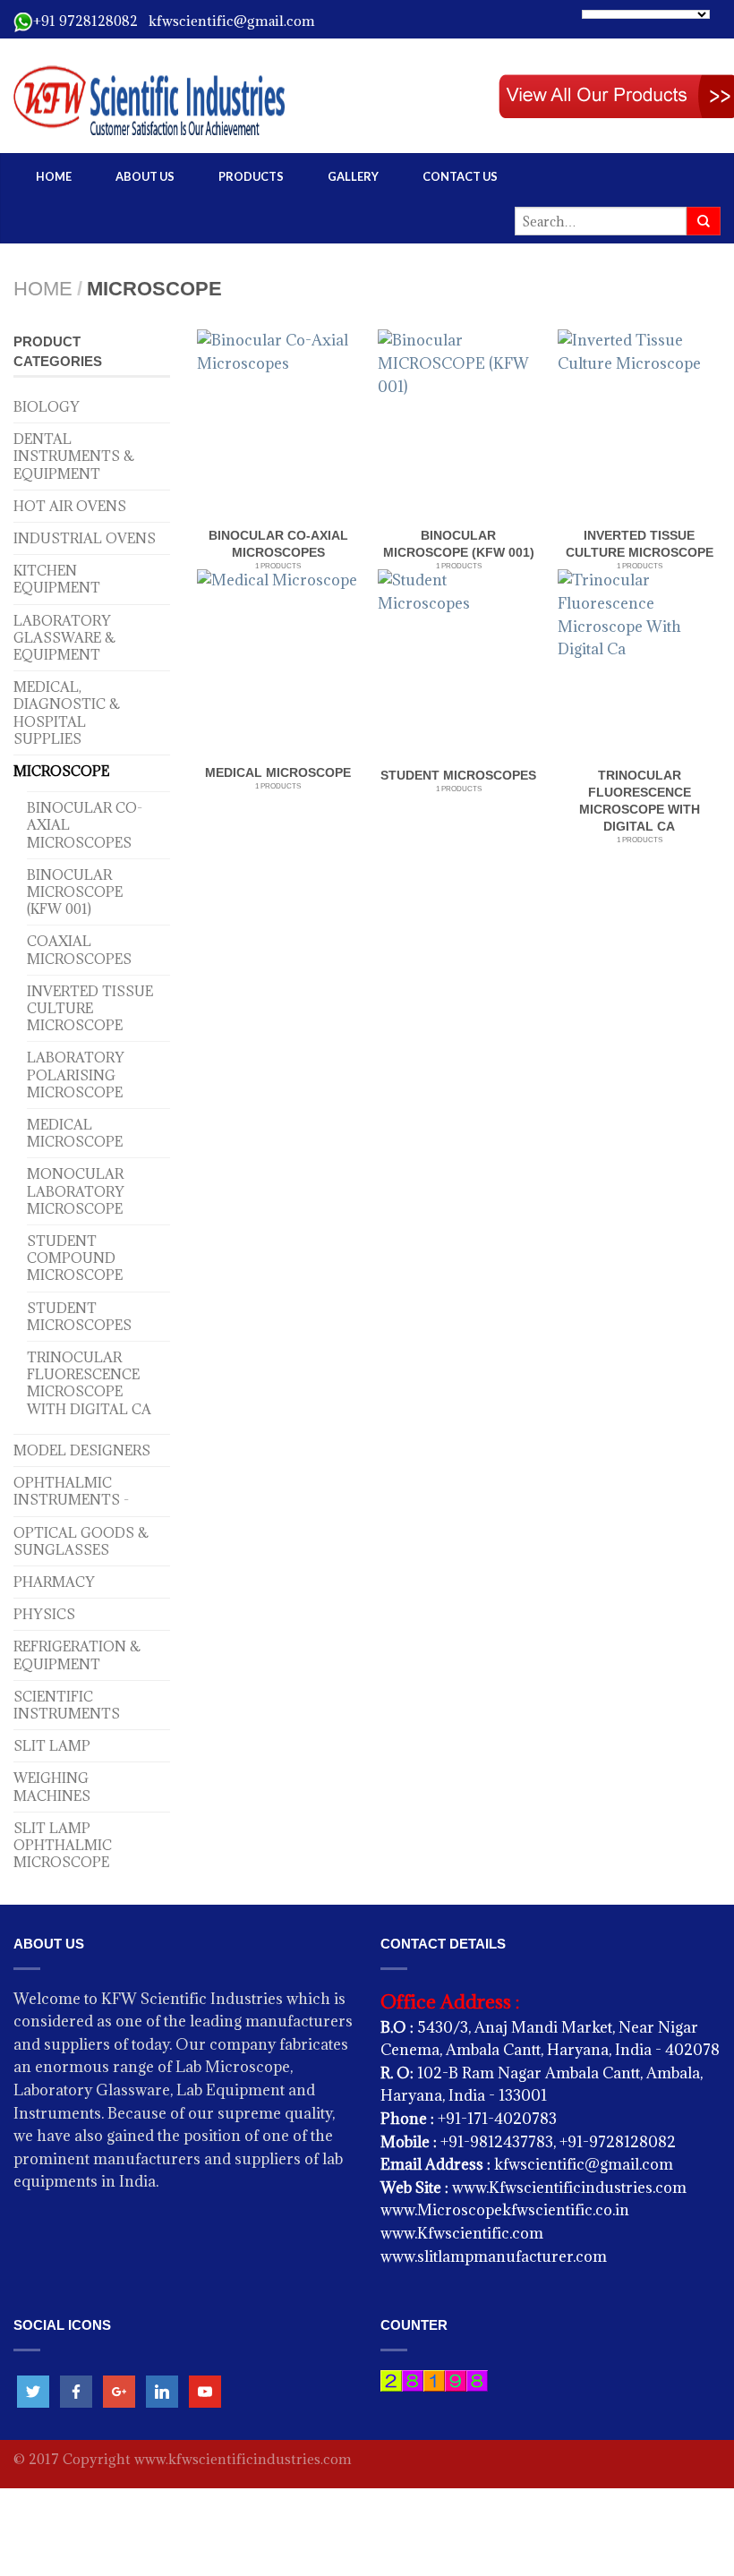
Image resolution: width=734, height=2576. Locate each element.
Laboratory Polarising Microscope (76, 1075)
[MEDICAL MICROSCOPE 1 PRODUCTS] (277, 664)
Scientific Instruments (67, 1705)
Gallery (353, 176)
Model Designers (82, 1450)
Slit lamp (52, 1746)
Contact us (460, 176)
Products (251, 176)
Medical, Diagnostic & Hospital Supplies (67, 713)
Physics (44, 1614)
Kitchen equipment (57, 579)
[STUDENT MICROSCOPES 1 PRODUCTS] (459, 666)
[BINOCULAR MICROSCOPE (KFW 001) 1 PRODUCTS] (459, 426)
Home (54, 176)
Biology (47, 407)
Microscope (61, 771)
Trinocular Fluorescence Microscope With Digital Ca (89, 1383)
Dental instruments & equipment (74, 456)
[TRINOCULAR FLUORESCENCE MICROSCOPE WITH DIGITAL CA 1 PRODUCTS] (639, 666)
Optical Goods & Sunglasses (81, 1541)
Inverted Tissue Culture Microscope (90, 1008)
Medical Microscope (75, 1133)
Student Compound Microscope (75, 1258)
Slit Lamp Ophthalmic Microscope (63, 1845)
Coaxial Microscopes (79, 950)
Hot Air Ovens (70, 506)
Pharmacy (54, 1582)
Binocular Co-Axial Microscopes (85, 825)
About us (145, 176)
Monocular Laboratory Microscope (76, 1191)
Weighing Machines (52, 1787)
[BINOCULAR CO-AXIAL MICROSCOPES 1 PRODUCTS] (278, 426)
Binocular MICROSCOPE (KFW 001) (75, 892)
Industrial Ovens (85, 538)
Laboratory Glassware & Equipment (64, 638)
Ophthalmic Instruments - (71, 1491)
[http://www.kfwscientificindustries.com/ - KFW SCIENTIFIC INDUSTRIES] (215, 96)
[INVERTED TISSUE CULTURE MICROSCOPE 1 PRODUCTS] (639, 426)
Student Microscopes (79, 1317)
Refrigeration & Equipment (77, 1655)
